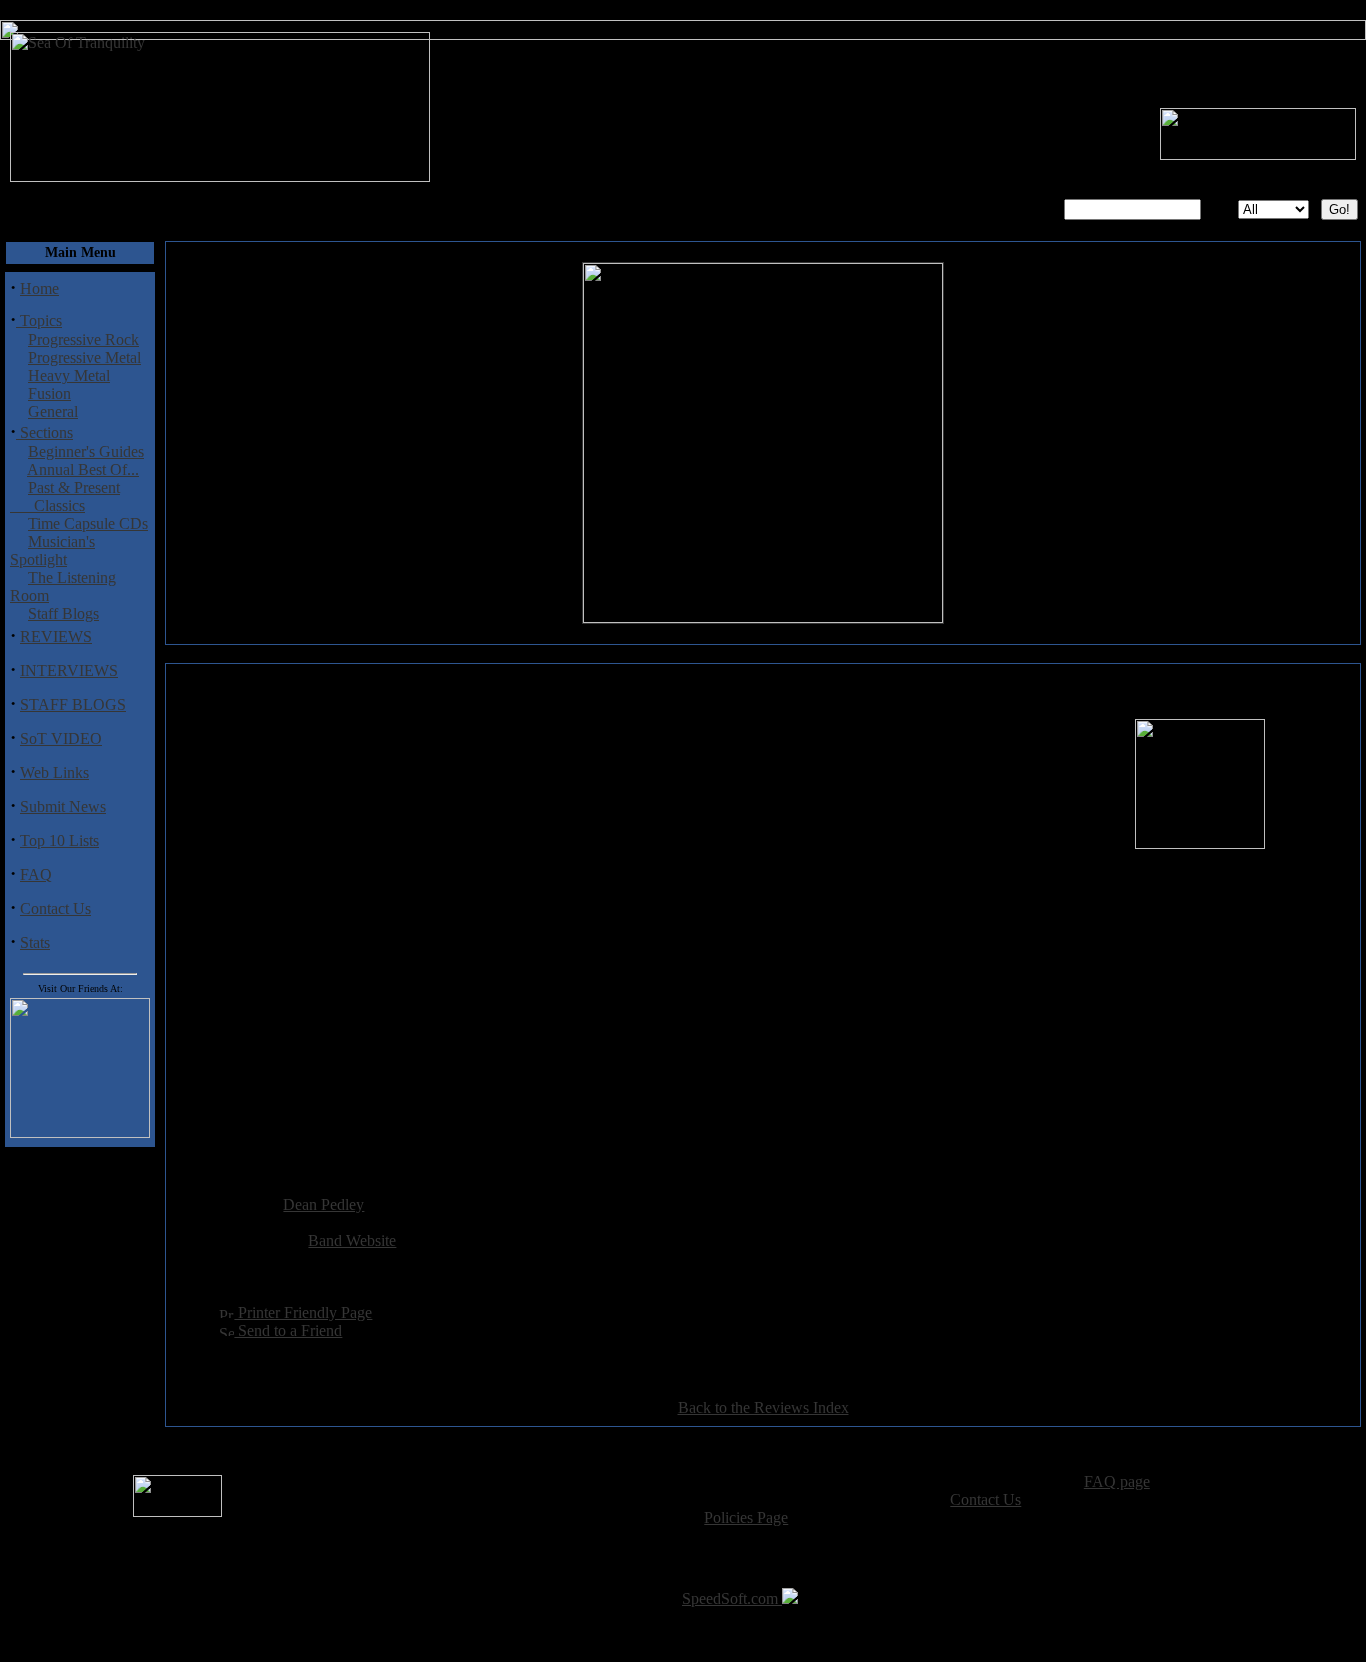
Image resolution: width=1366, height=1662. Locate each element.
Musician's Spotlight (52, 550)
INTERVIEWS (69, 670)
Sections (44, 432)
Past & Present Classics (65, 496)
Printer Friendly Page (303, 1312)
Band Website (352, 1240)
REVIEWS (56, 636)
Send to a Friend (288, 1330)
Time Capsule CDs (88, 523)
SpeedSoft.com (732, 1598)
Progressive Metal (84, 357)
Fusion (49, 393)
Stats (35, 942)
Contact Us (55, 908)
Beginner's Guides (86, 451)
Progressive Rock (83, 339)
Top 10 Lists (59, 840)
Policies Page (746, 1517)
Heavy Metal (69, 375)
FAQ (36, 874)
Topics (39, 320)
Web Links (54, 772)
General (53, 411)
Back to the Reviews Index (763, 1407)
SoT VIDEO (61, 738)
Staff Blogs (63, 613)
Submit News (63, 806)
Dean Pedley (323, 1204)
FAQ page (1117, 1481)
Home (39, 288)
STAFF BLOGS (73, 704)
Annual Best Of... (83, 469)
